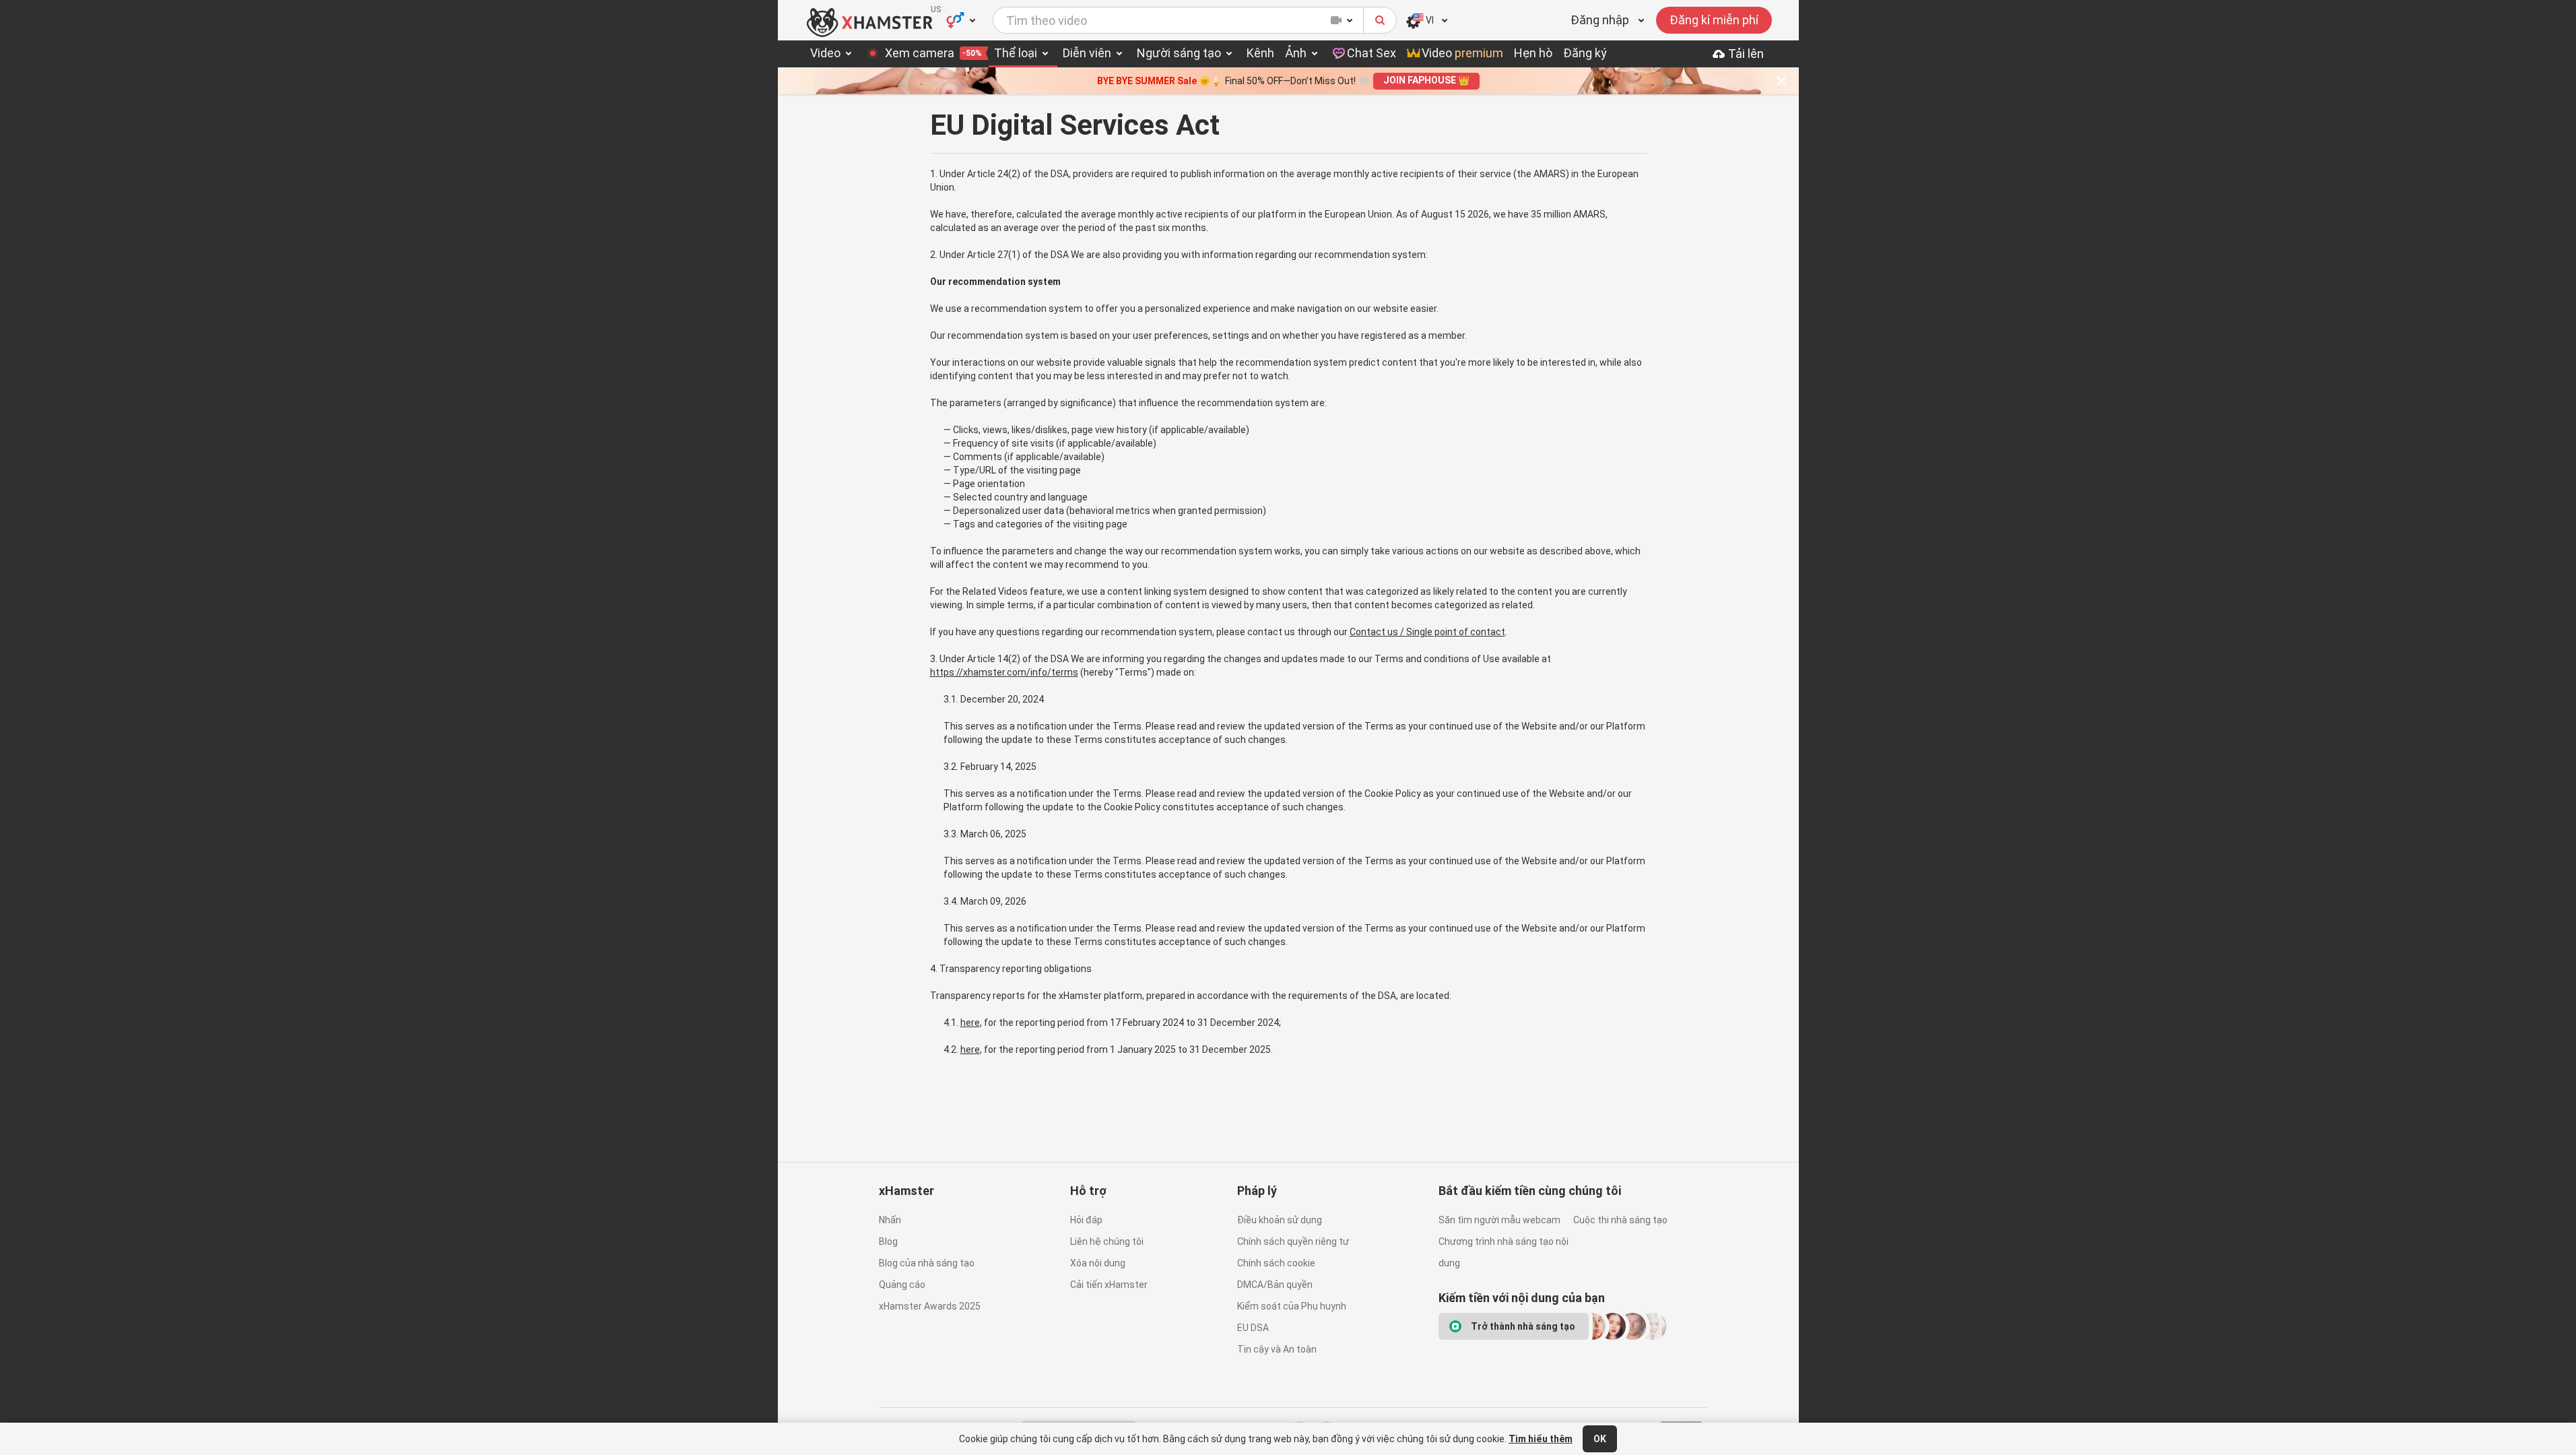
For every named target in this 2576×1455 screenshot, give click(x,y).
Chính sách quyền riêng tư (1293, 1241)
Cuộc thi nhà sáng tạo (1620, 1220)
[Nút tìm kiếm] (1380, 20)
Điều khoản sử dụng (1280, 1220)
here (970, 1023)
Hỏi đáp (1086, 1220)
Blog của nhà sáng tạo (927, 1263)
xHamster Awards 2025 (930, 1306)
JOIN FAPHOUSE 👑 (1426, 80)
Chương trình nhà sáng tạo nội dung (1504, 1252)
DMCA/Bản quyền (1275, 1285)
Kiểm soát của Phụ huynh (1292, 1306)
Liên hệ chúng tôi (1107, 1241)
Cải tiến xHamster (1109, 1285)
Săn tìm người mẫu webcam (1499, 1220)
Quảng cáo (902, 1285)
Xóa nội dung (1098, 1263)
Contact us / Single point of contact (1427, 632)
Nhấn (890, 1220)
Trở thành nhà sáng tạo (1523, 1326)
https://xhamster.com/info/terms (1004, 672)
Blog (888, 1241)
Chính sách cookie (1276, 1263)
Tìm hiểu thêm (1541, 1439)
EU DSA (1253, 1328)
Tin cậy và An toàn (1277, 1349)
